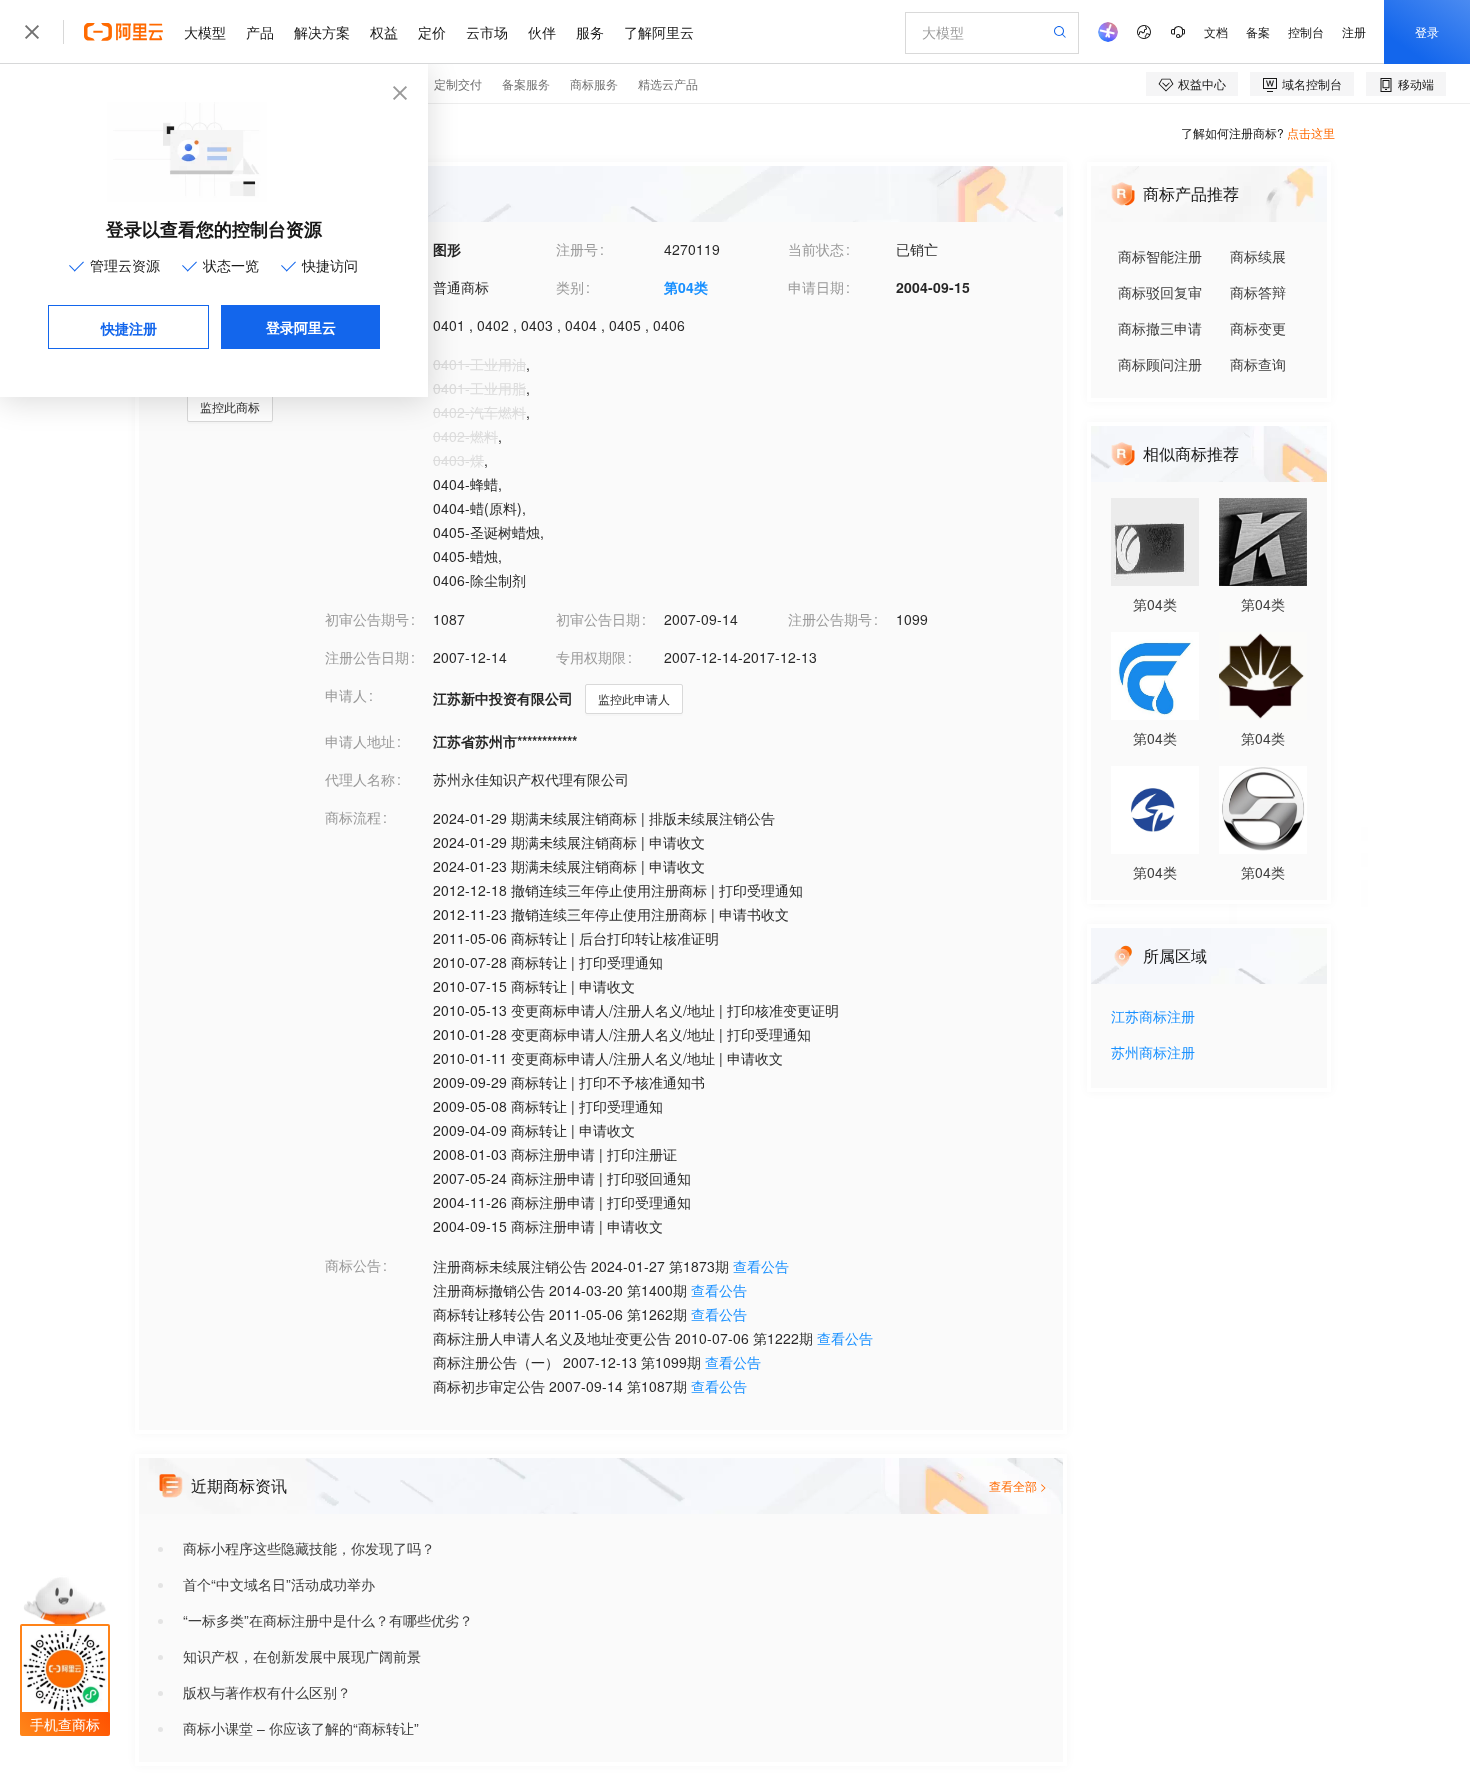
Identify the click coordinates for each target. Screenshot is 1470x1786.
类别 (570, 287)
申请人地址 (360, 741)
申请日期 (816, 287)
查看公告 (761, 1266)
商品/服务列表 (369, 363)
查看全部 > (1018, 1485)
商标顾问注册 (1160, 364)
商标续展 (1258, 256)
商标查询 (1258, 364)
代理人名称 (360, 779)
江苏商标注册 (1153, 1017)
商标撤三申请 (1160, 328)
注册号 (577, 249)
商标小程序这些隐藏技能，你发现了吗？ (309, 1548)
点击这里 (1311, 132)
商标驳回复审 (1160, 292)
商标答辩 (1258, 292)
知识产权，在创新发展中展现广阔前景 (302, 1656)
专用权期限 (591, 657)
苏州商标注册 (1153, 1053)
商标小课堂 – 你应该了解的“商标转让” (301, 1728)
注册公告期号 (830, 619)
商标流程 (353, 817)
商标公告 (353, 1265)
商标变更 (1258, 328)
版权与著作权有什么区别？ (267, 1692)
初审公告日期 (598, 619)
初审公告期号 (367, 619)
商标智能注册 (1160, 256)
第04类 (686, 287)
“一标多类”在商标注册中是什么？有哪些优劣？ (328, 1620)
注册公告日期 (367, 657)
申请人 (346, 695)
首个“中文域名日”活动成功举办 (279, 1584)
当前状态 (816, 249)
